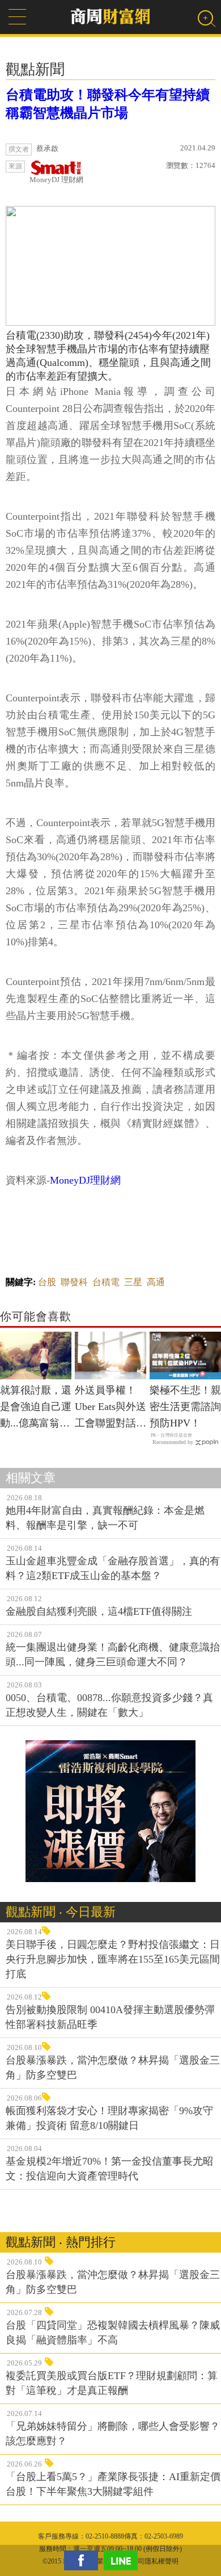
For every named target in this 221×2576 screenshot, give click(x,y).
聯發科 (74, 1282)
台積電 (106, 1282)
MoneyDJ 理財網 (56, 180)
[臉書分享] (84, 2560)
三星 (133, 1282)
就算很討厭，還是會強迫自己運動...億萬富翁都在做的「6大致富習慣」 (36, 1408)
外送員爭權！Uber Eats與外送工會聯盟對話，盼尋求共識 (110, 1408)
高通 (156, 1282)
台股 (47, 1282)
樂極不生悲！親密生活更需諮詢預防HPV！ (185, 1407)
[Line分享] (124, 2560)
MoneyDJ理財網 (85, 1180)
